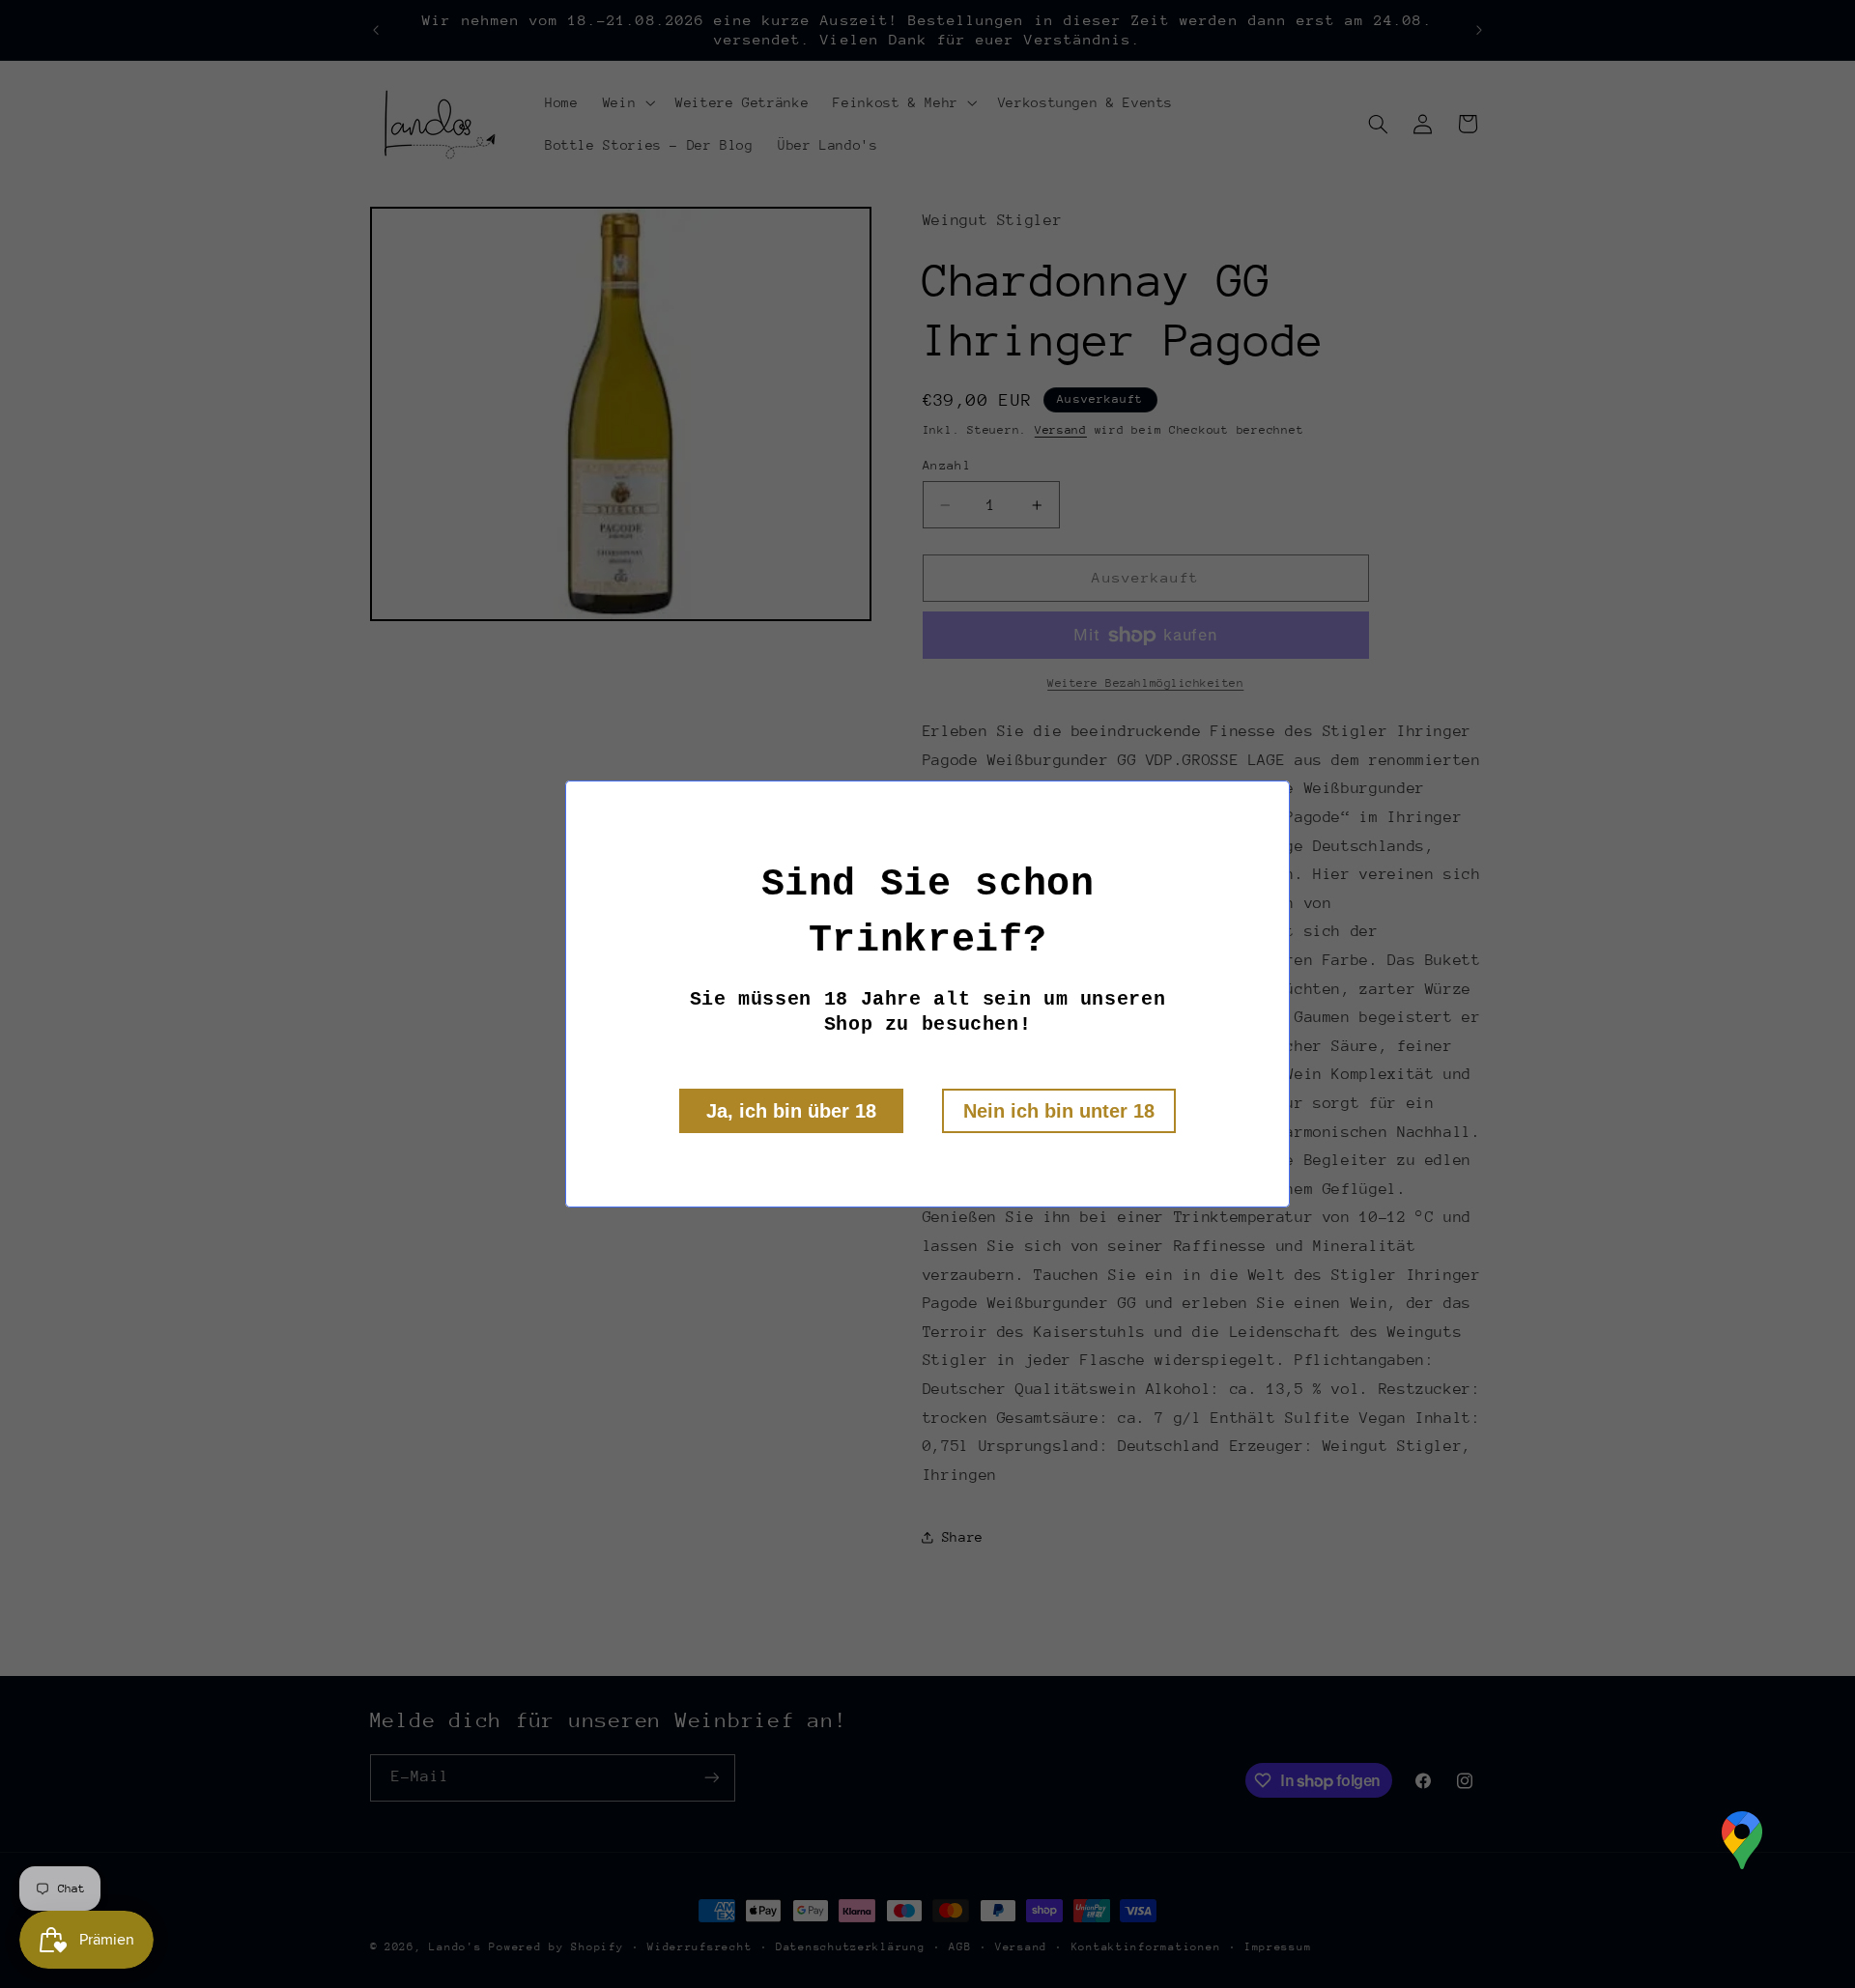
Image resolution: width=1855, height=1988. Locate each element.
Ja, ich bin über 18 (791, 1111)
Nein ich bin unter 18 (1059, 1111)
